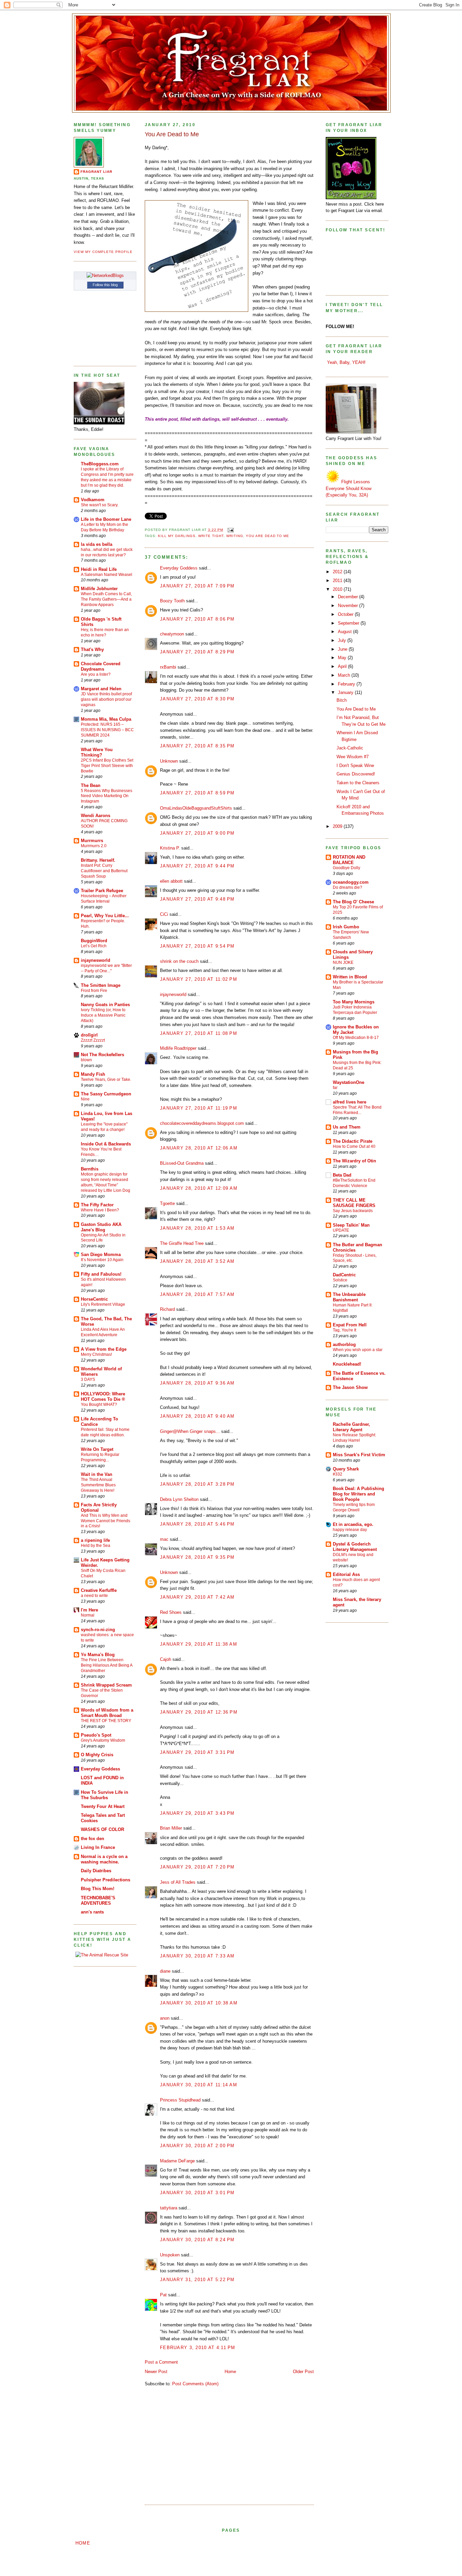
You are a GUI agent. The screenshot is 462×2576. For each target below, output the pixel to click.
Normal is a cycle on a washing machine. (104, 1859)
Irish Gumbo (346, 927)
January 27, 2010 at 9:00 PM (197, 833)
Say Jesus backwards (353, 1211)
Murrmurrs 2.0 (94, 846)
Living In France (98, 1847)
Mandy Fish (93, 1074)
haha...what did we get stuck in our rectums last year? (107, 552)
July (343, 640)
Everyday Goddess (100, 1769)
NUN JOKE (343, 962)
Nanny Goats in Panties (105, 1005)
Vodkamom (93, 500)
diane (165, 1971)
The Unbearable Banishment (349, 1297)
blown (86, 1060)
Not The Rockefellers (102, 1055)
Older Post (303, 2372)
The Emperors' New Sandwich (351, 935)
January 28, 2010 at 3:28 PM (197, 1484)
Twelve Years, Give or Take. (106, 1080)
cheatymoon (172, 634)
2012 (338, 572)
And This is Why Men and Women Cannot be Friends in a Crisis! (106, 1521)
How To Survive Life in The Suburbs (105, 1795)
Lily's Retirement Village (103, 1304)
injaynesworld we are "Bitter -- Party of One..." (106, 968)
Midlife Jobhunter (99, 589)
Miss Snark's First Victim (359, 1455)
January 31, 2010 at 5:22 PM (197, 2280)
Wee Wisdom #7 (353, 757)
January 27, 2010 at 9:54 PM (197, 946)
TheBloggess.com (100, 464)
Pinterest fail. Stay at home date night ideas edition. (105, 1432)
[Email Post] (230, 530)
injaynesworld (96, 960)
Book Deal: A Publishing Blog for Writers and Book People (359, 1494)
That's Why (92, 649)
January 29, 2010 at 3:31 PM (197, 1752)
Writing (235, 536)
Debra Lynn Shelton (179, 1499)
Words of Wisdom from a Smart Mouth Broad (107, 1713)
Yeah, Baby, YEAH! (346, 362)
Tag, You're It (344, 1330)
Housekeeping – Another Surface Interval (104, 899)
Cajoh (166, 1659)
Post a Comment (161, 2362)
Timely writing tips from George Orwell (354, 1507)
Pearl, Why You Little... (105, 916)
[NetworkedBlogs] (105, 275)
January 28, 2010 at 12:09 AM (199, 1188)
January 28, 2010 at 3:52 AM (197, 1261)
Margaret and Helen (101, 689)
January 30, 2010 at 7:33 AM (197, 1956)
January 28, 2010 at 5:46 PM (197, 1524)
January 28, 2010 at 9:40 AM (197, 1416)
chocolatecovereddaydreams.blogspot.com (202, 1123)
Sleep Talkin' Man (351, 1225)
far (335, 1088)
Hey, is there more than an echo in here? (105, 632)
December (349, 597)
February (347, 684)
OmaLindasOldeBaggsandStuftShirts (196, 808)
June (343, 649)
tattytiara (169, 2208)
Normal (88, 1615)
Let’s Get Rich (94, 946)
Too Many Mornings (354, 1002)
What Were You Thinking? (97, 752)
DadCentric (344, 1275)
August (345, 632)
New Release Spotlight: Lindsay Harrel (354, 1438)
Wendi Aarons (96, 816)
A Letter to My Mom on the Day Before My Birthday (105, 527)
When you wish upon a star (358, 1350)
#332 (338, 1474)
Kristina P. (170, 848)
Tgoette (167, 1203)
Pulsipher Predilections (106, 1880)
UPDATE (341, 1230)
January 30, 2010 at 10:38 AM (199, 2003)
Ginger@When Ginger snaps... (190, 1431)
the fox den (93, 1839)
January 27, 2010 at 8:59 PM (197, 793)
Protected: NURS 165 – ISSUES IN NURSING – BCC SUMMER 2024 (107, 730)
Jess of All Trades (178, 1882)
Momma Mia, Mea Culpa (106, 719)
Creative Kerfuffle (99, 1590)
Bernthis (90, 1169)
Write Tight (211, 536)
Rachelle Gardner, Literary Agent (351, 1427)
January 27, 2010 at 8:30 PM (197, 699)
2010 (338, 589)
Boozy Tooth (172, 601)
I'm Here (89, 1610)
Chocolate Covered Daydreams (101, 666)
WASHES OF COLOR (102, 1829)
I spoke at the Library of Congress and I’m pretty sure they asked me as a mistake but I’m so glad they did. (107, 477)
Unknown (169, 761)
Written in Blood (350, 977)
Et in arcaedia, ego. (353, 1524)
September (349, 623)
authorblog (344, 1344)
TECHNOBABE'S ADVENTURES (98, 1900)
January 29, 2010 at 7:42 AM (197, 1597)
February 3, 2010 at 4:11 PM (198, 2348)
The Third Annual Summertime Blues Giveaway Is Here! (98, 1485)
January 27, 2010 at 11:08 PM (199, 1033)
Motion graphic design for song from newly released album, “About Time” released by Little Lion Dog (106, 1182)
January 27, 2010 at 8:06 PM (197, 619)
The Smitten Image (101, 985)
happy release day (350, 1530)
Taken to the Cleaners (358, 783)
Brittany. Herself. (98, 860)
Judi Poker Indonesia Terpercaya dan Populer (355, 1010)
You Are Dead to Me (172, 134)
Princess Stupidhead (180, 2100)
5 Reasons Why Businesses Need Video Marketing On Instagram (107, 796)
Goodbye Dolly (346, 868)
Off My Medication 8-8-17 (356, 1038)
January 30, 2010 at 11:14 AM (199, 2085)
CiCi (164, 914)
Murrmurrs (92, 841)
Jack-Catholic (350, 748)
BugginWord (94, 941)
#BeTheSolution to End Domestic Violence (354, 1183)
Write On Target (97, 1449)
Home (230, 2372)
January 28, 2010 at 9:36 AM (197, 1383)
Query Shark (346, 1469)
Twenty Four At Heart (103, 1806)
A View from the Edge (104, 1349)
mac (164, 1539)
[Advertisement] (202, 2450)
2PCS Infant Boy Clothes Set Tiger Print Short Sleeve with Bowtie (107, 766)
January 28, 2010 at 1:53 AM (197, 1228)
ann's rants (92, 1912)
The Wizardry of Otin (354, 1161)
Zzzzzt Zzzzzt (93, 1040)
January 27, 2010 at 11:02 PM (199, 979)
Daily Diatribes (96, 1871)
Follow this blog (105, 285)
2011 (338, 581)
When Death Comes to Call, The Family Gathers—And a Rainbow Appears (106, 599)
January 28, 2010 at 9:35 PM (197, 1557)
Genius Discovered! (356, 774)
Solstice (340, 1280)
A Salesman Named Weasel (107, 575)
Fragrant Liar (96, 172)
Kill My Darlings (177, 536)
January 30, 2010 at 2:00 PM (197, 2146)
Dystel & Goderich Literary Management (355, 1547)
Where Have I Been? (100, 1210)
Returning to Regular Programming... (100, 1457)
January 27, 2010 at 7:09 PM (197, 586)
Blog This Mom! (98, 1889)
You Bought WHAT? (99, 1405)
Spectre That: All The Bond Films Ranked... (357, 1110)
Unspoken (170, 2255)
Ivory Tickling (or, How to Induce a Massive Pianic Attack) (103, 1015)
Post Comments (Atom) (195, 2384)
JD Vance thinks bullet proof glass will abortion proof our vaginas (106, 699)
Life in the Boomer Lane (106, 519)
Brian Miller (171, 1828)
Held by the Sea (96, 1546)
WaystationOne (349, 1082)
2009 (338, 826)
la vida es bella (97, 544)
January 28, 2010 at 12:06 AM (199, 1148)
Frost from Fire (94, 991)
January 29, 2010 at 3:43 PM (197, 1813)
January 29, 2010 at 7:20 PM (197, 1867)
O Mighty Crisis (97, 1755)
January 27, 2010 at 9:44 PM (197, 866)
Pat (163, 2295)
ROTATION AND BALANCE (349, 860)
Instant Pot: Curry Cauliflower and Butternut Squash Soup (104, 871)
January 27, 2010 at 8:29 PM (197, 652)
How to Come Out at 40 (354, 1146)
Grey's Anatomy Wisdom (103, 1740)
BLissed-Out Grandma (182, 1163)
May (343, 658)
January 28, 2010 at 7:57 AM (197, 1294)
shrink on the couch (179, 961)
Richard (167, 1309)
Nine (85, 1099)
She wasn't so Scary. (100, 505)
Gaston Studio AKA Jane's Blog (101, 1227)
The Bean (91, 785)
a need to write (94, 1596)
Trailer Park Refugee (102, 891)
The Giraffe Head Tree (182, 1243)
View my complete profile (103, 252)
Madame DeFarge (177, 2161)
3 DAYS (88, 1379)
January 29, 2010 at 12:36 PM (199, 1712)
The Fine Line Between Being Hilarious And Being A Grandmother (107, 1665)
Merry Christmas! (96, 1354)
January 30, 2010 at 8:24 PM (197, 2240)
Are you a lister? (96, 674)
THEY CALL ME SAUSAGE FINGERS (354, 1203)
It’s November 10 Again (102, 1260)
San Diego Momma (101, 1255)
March (345, 675)
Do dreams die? (348, 887)
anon (165, 2018)
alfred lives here (350, 1102)
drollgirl (89, 1035)
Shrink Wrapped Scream (106, 1685)
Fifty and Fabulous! (101, 1274)
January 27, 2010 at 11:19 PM (199, 1108)
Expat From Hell (350, 1325)
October (346, 614)
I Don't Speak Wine (355, 765)
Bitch (342, 700)
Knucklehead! (347, 1364)
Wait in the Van (97, 1474)
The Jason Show (350, 1387)
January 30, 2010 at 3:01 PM (197, 2193)
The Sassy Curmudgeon (106, 1094)
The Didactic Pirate (353, 1141)
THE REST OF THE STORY (106, 1721)
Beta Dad (342, 1175)
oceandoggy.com (351, 882)
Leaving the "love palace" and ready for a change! (104, 1127)
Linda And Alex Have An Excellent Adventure (103, 1332)
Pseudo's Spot (96, 1735)
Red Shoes (171, 1612)
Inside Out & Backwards (106, 1144)
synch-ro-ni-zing (98, 1630)
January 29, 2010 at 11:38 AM (199, 1644)
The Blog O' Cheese (353, 902)
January (346, 692)
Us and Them (347, 1127)
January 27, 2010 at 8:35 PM (197, 746)
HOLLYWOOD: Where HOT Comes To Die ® (103, 1397)
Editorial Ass (346, 1574)
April (343, 666)
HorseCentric (94, 1299)
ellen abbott (171, 881)
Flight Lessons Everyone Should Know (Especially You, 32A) (349, 488)
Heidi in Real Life (99, 569)
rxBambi (168, 667)
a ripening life (95, 1540)
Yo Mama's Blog (98, 1655)
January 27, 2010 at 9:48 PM (197, 899)
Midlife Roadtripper (178, 1048)
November (349, 606)
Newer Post (156, 2372)
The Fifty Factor (97, 1205)
